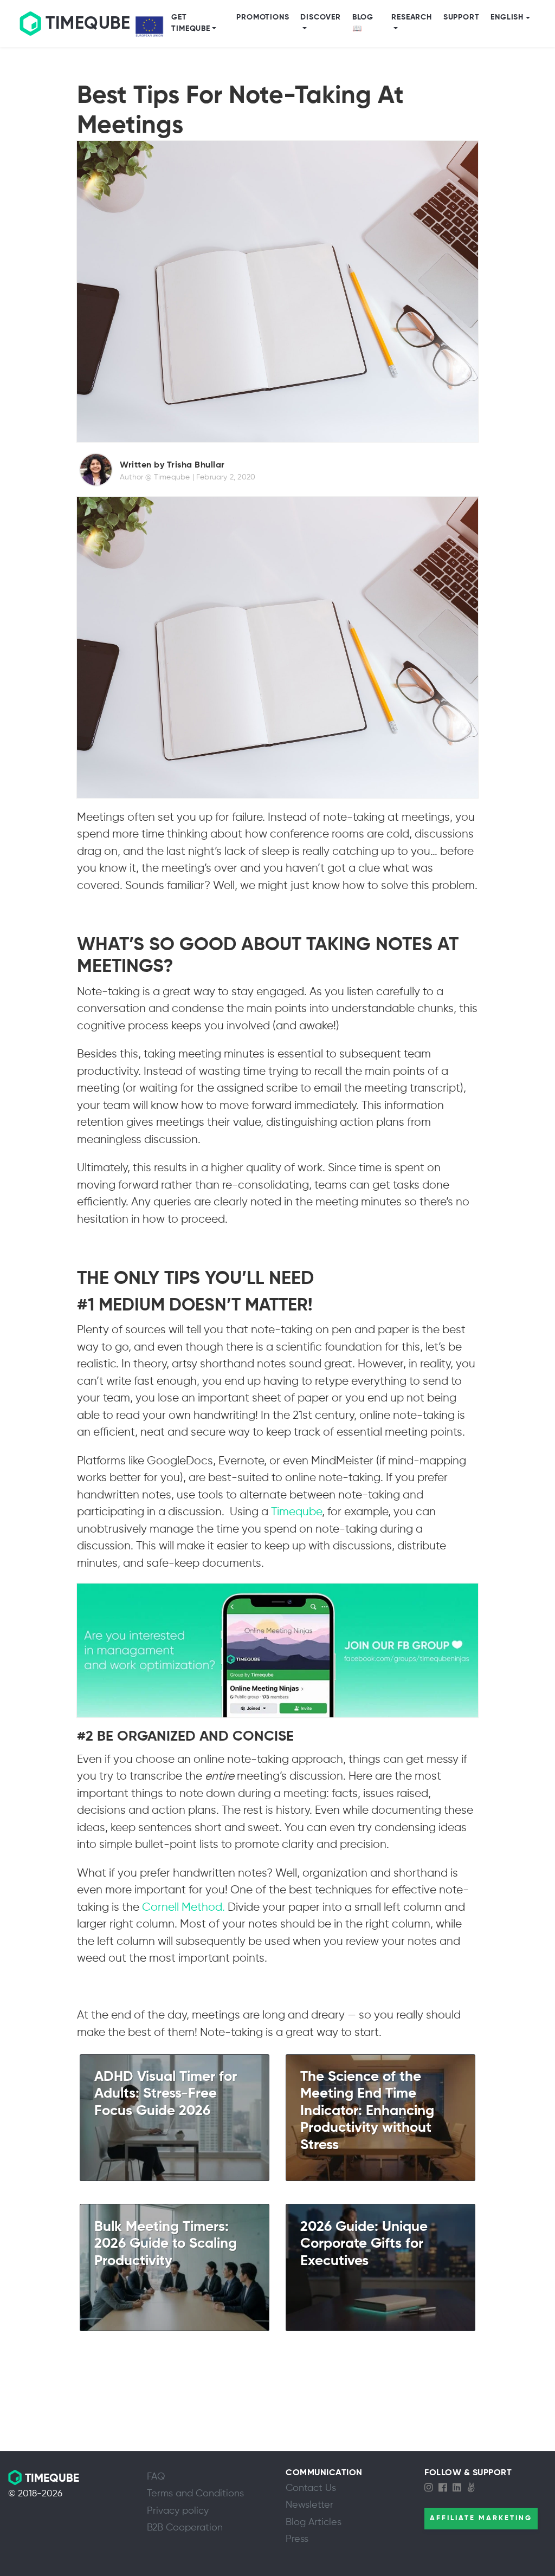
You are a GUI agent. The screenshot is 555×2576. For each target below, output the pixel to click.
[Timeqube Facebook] (446, 2488)
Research (411, 17)
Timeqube (296, 1512)
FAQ (156, 2477)
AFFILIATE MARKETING (481, 2518)
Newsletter (309, 2505)
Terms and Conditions (195, 2494)
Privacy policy (178, 2511)
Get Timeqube (191, 23)
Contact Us (311, 2488)
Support (462, 17)
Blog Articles (314, 2522)
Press (297, 2539)
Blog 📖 (363, 23)
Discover (320, 17)
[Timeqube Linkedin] (460, 2488)
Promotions (263, 17)
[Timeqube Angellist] (474, 2488)
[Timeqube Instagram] (431, 2488)
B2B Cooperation (185, 2528)
